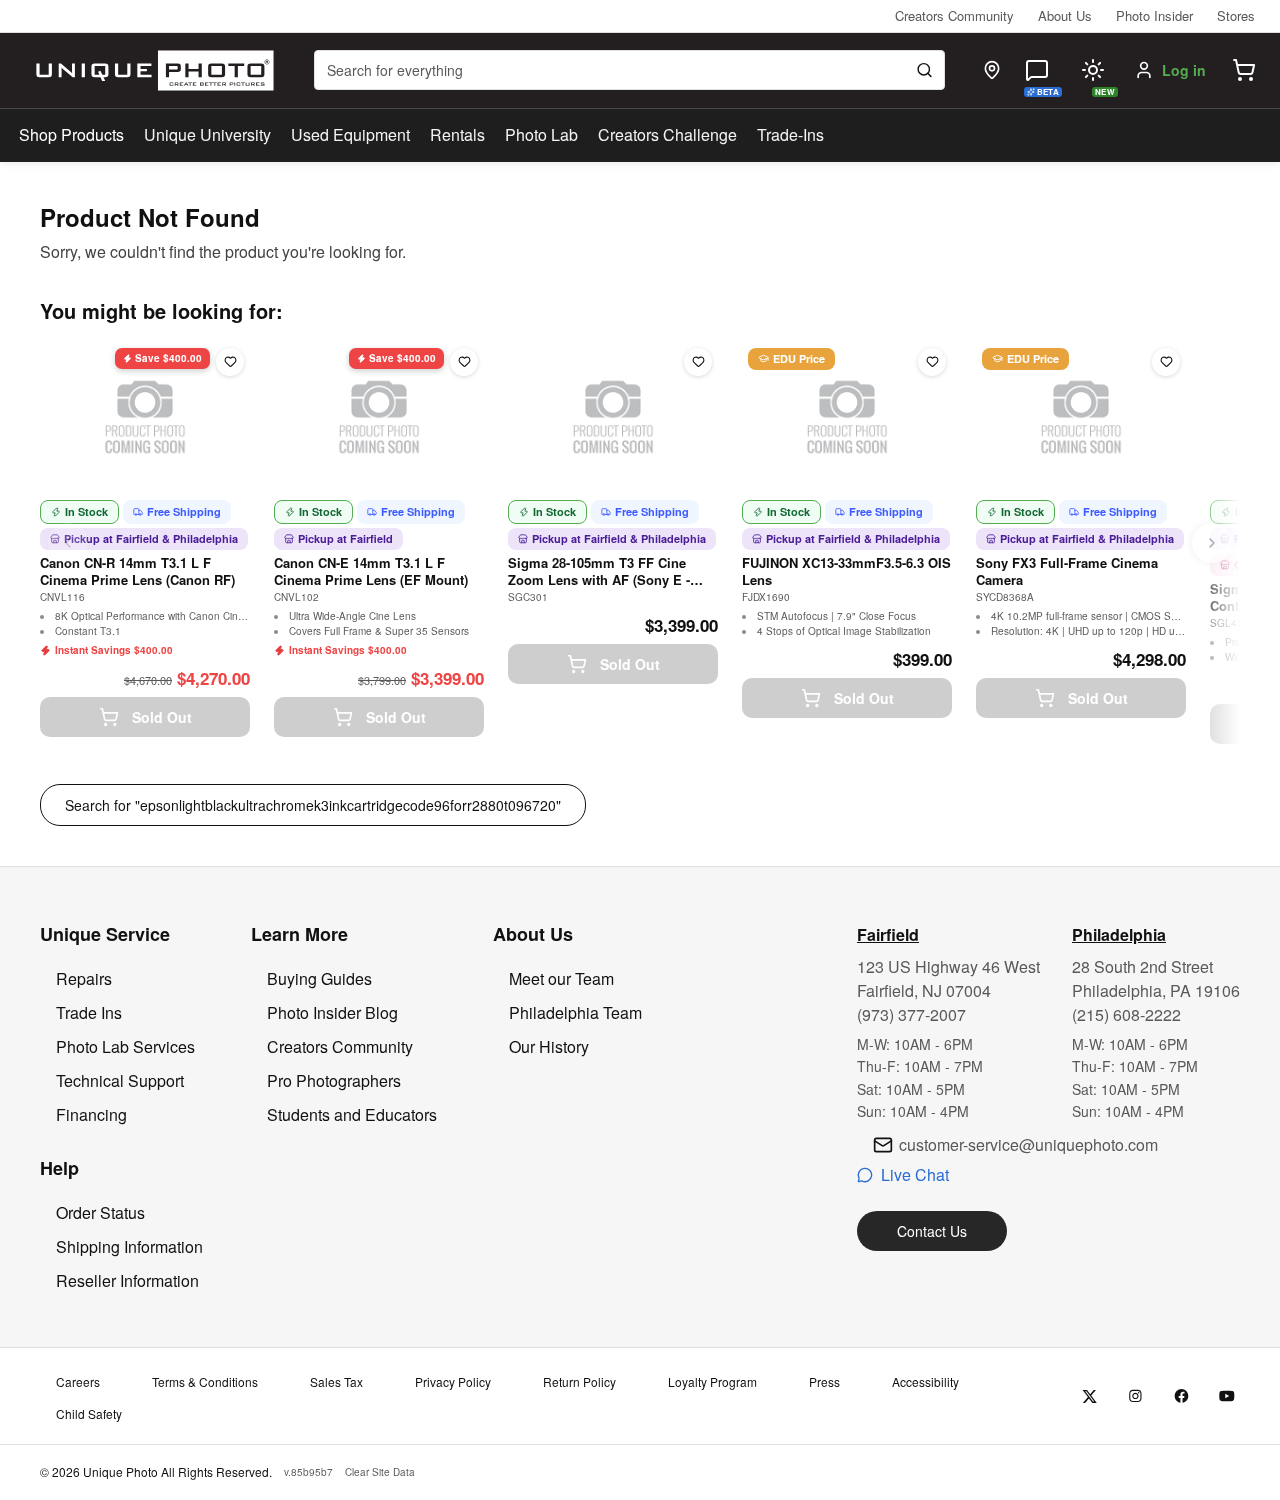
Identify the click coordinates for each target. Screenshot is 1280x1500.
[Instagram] (1135, 1396)
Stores (1236, 15)
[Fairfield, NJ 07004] (992, 70)
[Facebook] (1181, 1396)
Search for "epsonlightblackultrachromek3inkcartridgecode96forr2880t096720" (313, 805)
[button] (1244, 70)
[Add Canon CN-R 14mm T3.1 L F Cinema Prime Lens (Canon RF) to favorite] (230, 362)
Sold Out (162, 717)
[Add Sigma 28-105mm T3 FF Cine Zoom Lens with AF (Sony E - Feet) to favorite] (698, 362)
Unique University (207, 134)
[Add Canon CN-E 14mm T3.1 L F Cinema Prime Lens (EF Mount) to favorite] (464, 362)
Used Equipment (350, 134)
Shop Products (71, 135)
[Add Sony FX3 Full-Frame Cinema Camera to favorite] (1166, 362)
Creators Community (954, 15)
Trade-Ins (790, 134)
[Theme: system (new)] (1093, 70)
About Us (1065, 15)
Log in (1184, 70)
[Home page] (150, 70)
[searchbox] (629, 70)
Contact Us (932, 1231)
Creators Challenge (667, 134)
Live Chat (915, 1174)
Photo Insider (1154, 15)
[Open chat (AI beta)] (1037, 70)
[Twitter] (1089, 1396)
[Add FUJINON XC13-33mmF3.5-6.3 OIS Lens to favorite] (932, 362)
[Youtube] (1227, 1396)
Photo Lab (541, 134)
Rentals (457, 134)
